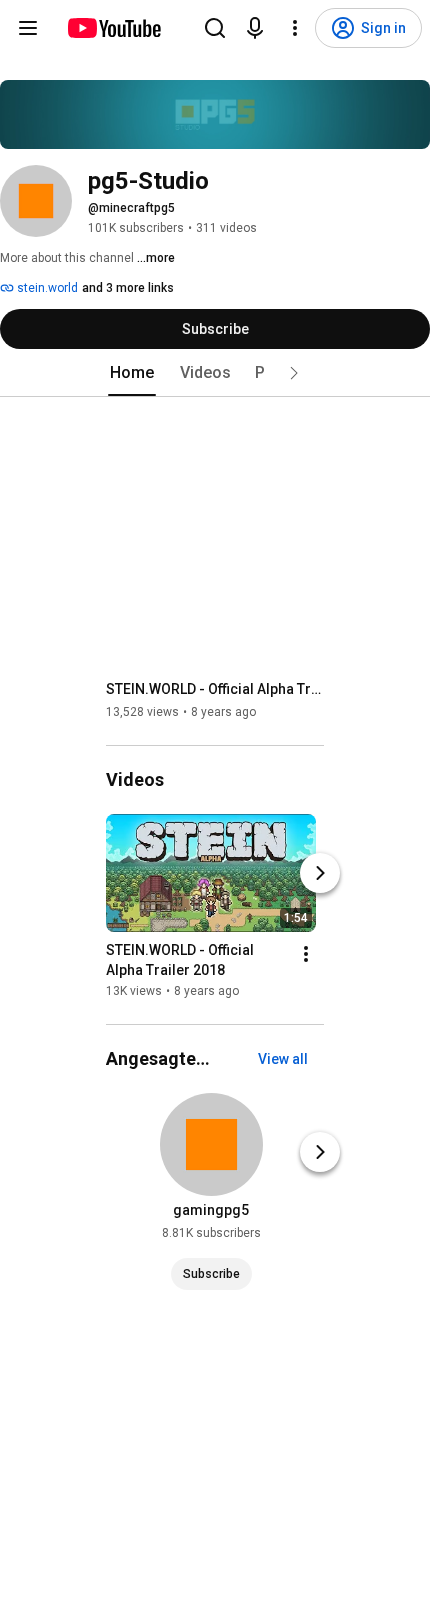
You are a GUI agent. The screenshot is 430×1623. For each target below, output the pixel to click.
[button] (294, 373)
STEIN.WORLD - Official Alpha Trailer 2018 (215, 689)
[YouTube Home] (113, 28)
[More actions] (306, 954)
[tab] (132, 373)
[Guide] (28, 28)
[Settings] (295, 28)
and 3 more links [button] (128, 288)
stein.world (46, 288)
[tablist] (215, 373)
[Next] (320, 873)
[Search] (215, 28)
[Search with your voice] (255, 28)
